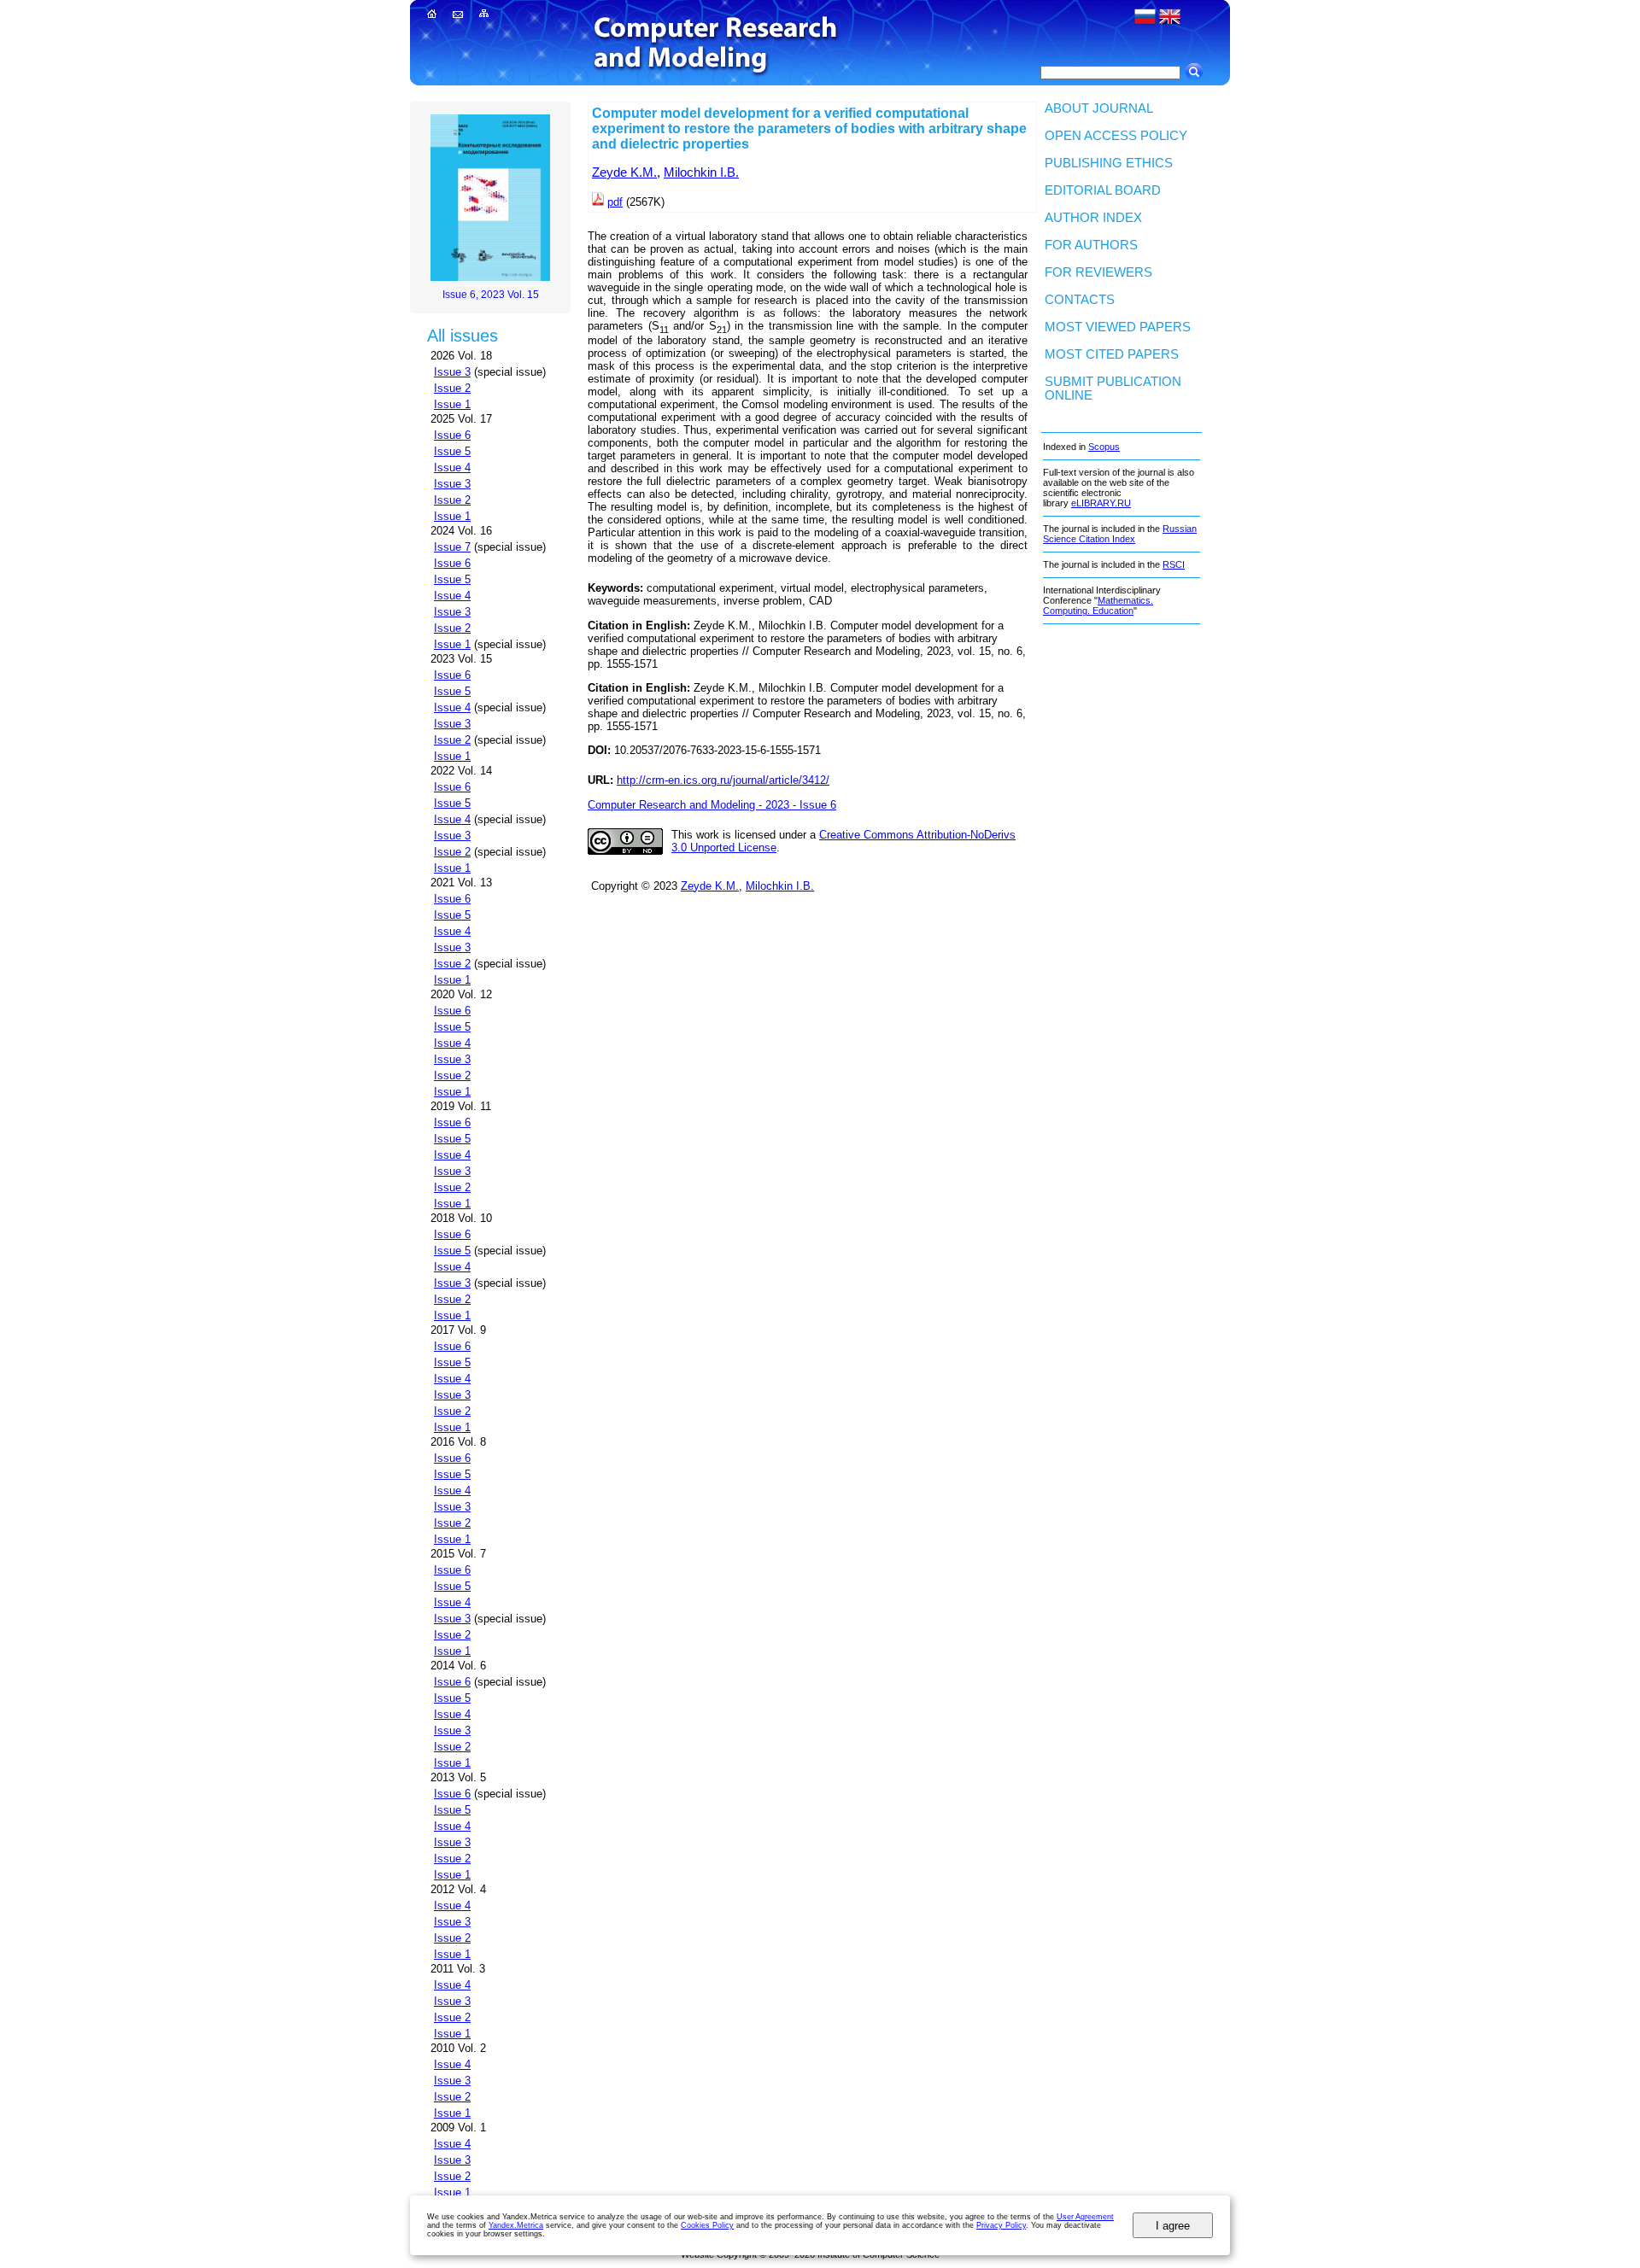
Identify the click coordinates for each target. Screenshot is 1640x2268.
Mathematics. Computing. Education (1098, 605)
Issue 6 (452, 435)
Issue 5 (452, 451)
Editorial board (1103, 190)
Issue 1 (452, 404)
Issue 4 (452, 468)
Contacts (1080, 300)
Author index (1093, 218)
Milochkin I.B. (701, 172)
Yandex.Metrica (516, 2225)
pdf (615, 202)
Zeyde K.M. (624, 172)
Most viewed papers (1118, 327)
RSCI (1174, 564)
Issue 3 (452, 372)
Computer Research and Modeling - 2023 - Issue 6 (712, 805)
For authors (1091, 245)
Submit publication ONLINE (1113, 389)
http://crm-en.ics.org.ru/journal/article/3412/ (723, 780)
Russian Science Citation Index (1120, 534)
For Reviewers (1098, 272)
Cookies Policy (707, 2225)
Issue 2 (452, 388)
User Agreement (1085, 2217)
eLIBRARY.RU (1101, 503)
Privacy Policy (1001, 2225)
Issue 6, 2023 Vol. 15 (491, 295)
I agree (1173, 2226)
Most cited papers (1112, 354)
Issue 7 (452, 547)
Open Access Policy (1116, 136)
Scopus (1104, 447)
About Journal (1099, 108)
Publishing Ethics (1109, 163)
